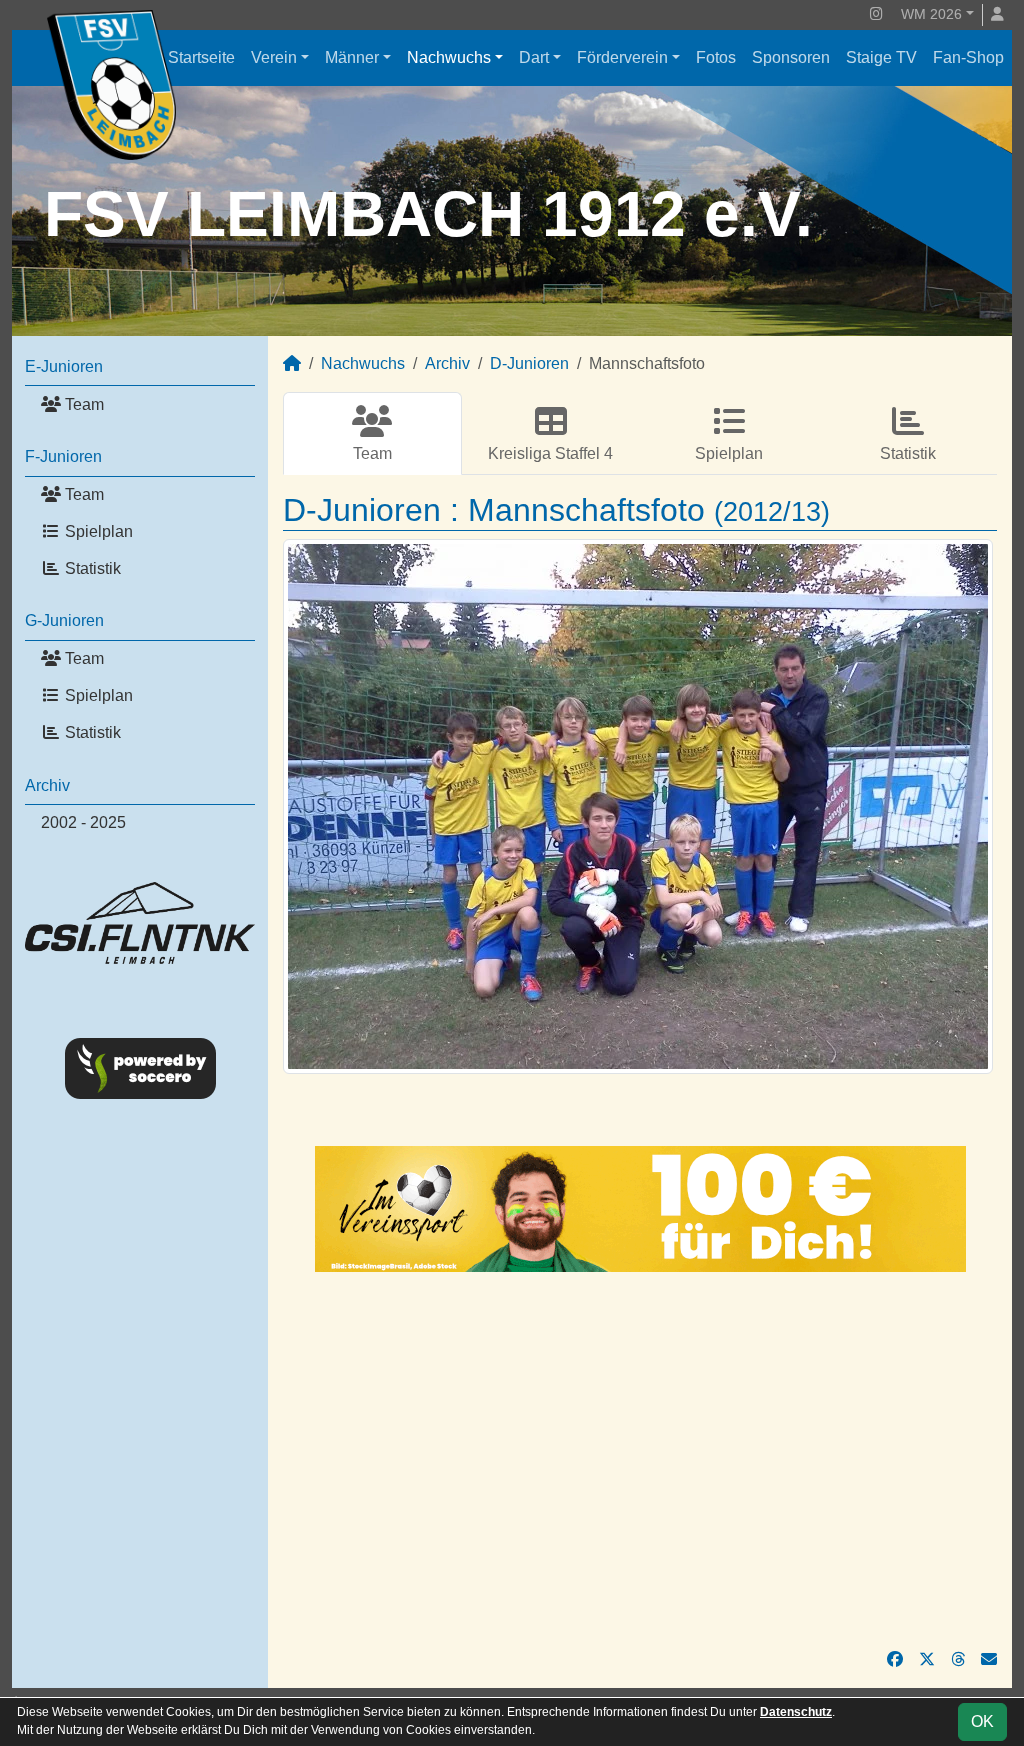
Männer (352, 57)
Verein (274, 57)
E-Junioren (64, 366)
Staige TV (881, 57)
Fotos (716, 57)
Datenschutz (796, 1712)
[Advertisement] (640, 1460)
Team (82, 404)
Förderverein (622, 57)
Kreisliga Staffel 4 (550, 453)
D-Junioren (529, 363)
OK (982, 1721)
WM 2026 (931, 14)
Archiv (47, 785)
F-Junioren (63, 456)
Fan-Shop (968, 57)
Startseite (201, 57)
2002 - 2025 (83, 822)
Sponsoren (791, 57)
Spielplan (97, 531)
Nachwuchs (449, 57)
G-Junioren (64, 620)
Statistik (91, 568)
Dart (534, 57)
